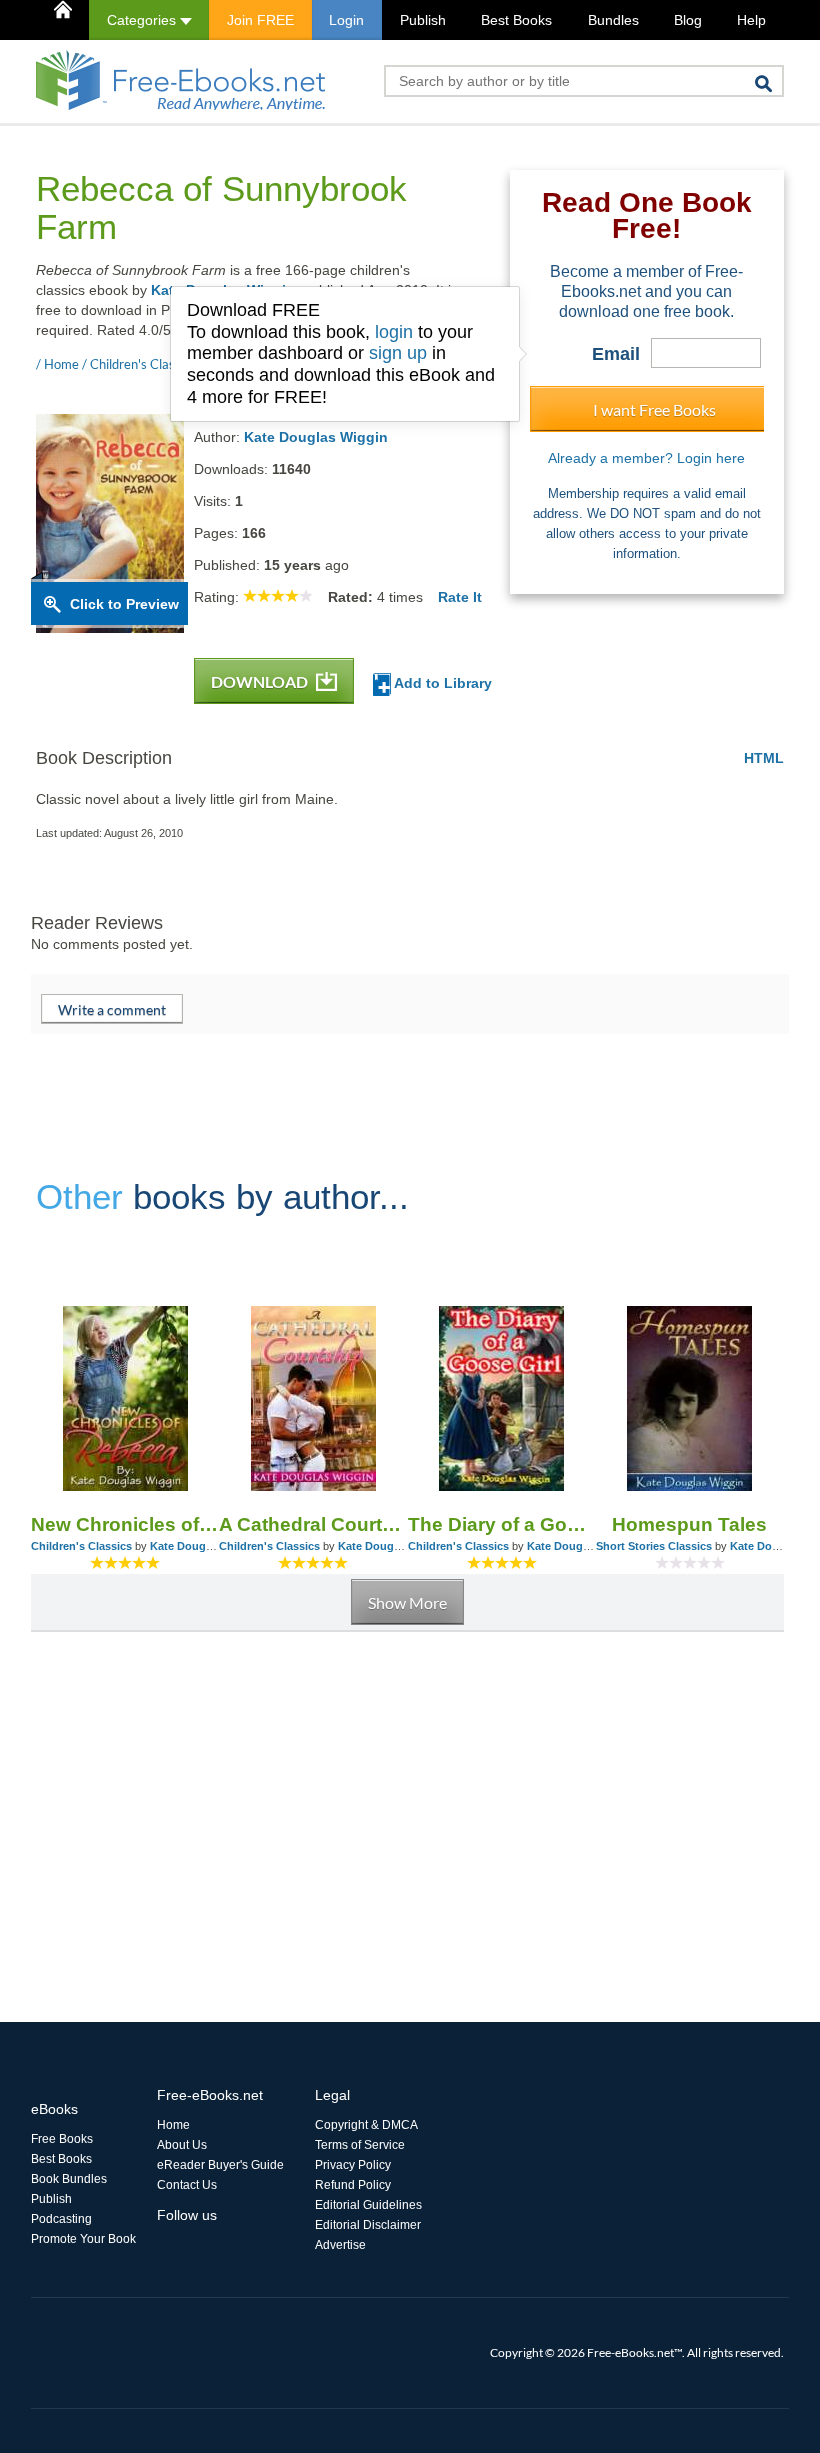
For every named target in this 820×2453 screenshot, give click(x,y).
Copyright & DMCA (366, 2125)
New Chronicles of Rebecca (125, 1524)
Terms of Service (360, 2145)
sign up (398, 353)
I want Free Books (654, 409)
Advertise (340, 2245)
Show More (407, 1602)
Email (616, 354)
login (394, 332)
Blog (688, 20)
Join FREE (260, 20)
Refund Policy (353, 2185)
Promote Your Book (83, 2239)
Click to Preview (124, 604)
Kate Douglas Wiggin (316, 437)
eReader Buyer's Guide (220, 2165)
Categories (143, 20)
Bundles (613, 20)
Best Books (516, 20)
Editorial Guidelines (368, 2205)
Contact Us (187, 2185)
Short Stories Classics (654, 1546)
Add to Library (441, 683)
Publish (423, 20)
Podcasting (61, 2219)
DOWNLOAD (261, 681)
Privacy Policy (353, 2165)
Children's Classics (81, 1546)
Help (751, 20)
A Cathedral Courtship (313, 1524)
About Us (182, 2145)
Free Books (62, 2139)
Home (173, 2125)
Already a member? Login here (646, 458)
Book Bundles (69, 2179)
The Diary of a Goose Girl (502, 1524)
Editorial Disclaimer (368, 2225)
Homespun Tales (689, 1524)
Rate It (460, 597)
